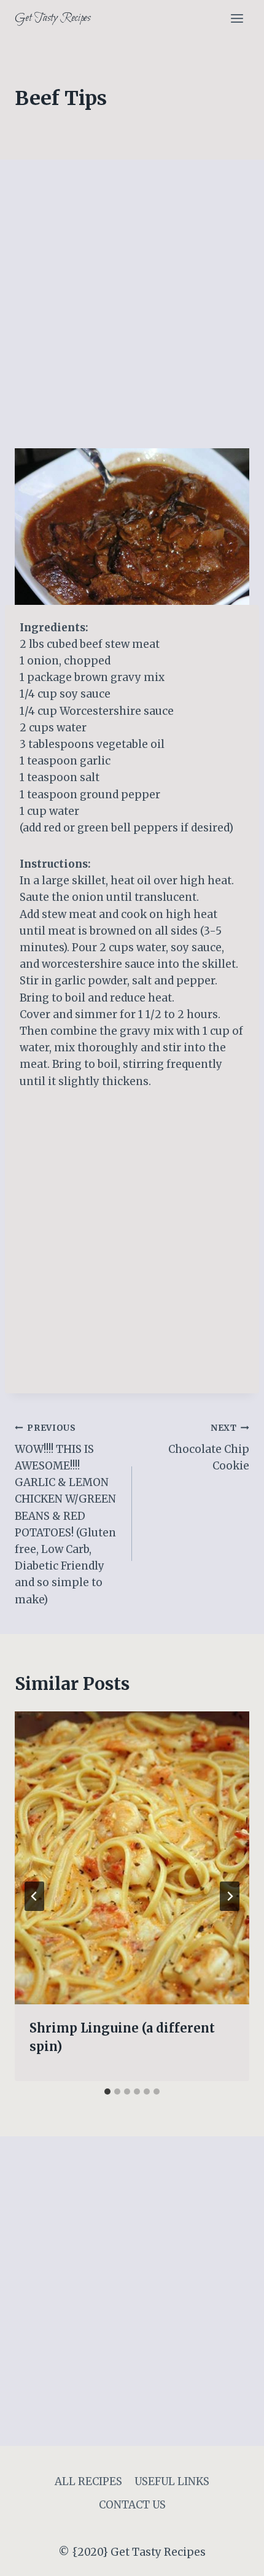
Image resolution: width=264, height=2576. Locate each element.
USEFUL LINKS (172, 2481)
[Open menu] (237, 18)
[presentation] (132, 1858)
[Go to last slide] (34, 1896)
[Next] (230, 1896)
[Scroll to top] (233, 2557)
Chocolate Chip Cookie (209, 1448)
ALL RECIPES (88, 2481)
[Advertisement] (132, 311)
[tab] (107, 2092)
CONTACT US (132, 2505)
